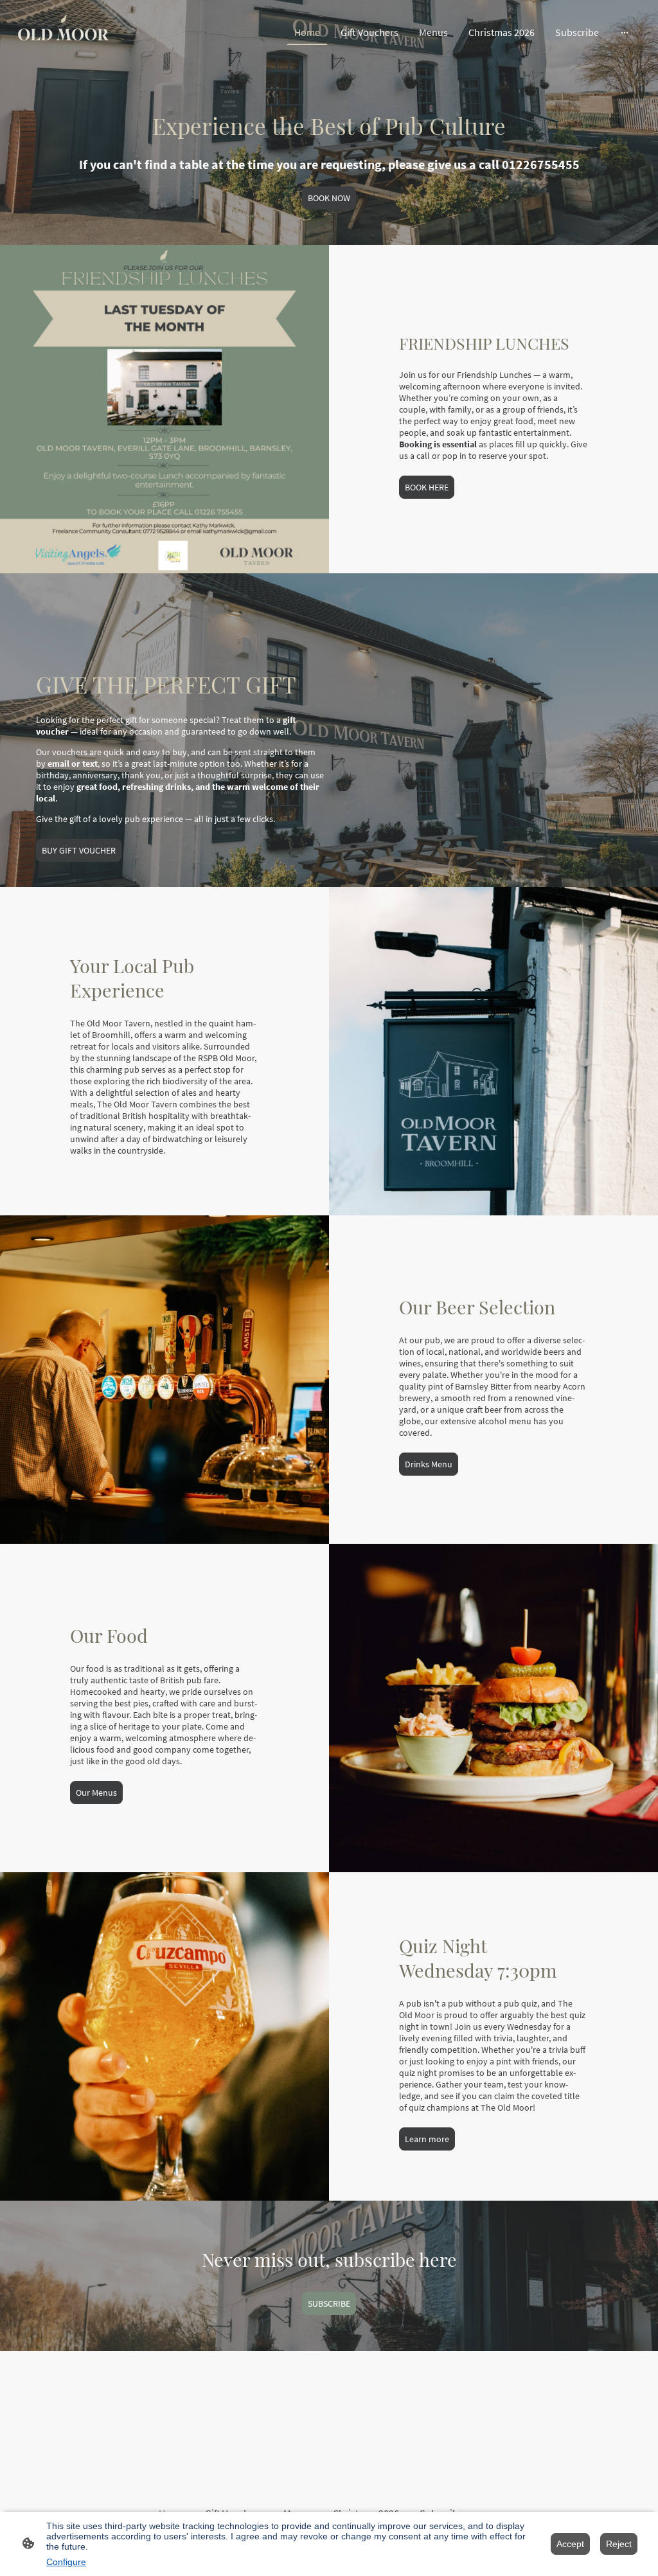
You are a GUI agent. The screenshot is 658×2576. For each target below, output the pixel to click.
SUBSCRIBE (329, 2303)
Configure (66, 2562)
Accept (570, 2544)
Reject (619, 2544)
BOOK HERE (427, 487)
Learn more (427, 2139)
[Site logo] (63, 32)
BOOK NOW (329, 198)
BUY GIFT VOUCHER (79, 850)
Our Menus (96, 1793)
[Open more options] (625, 32)
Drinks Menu (429, 1464)
